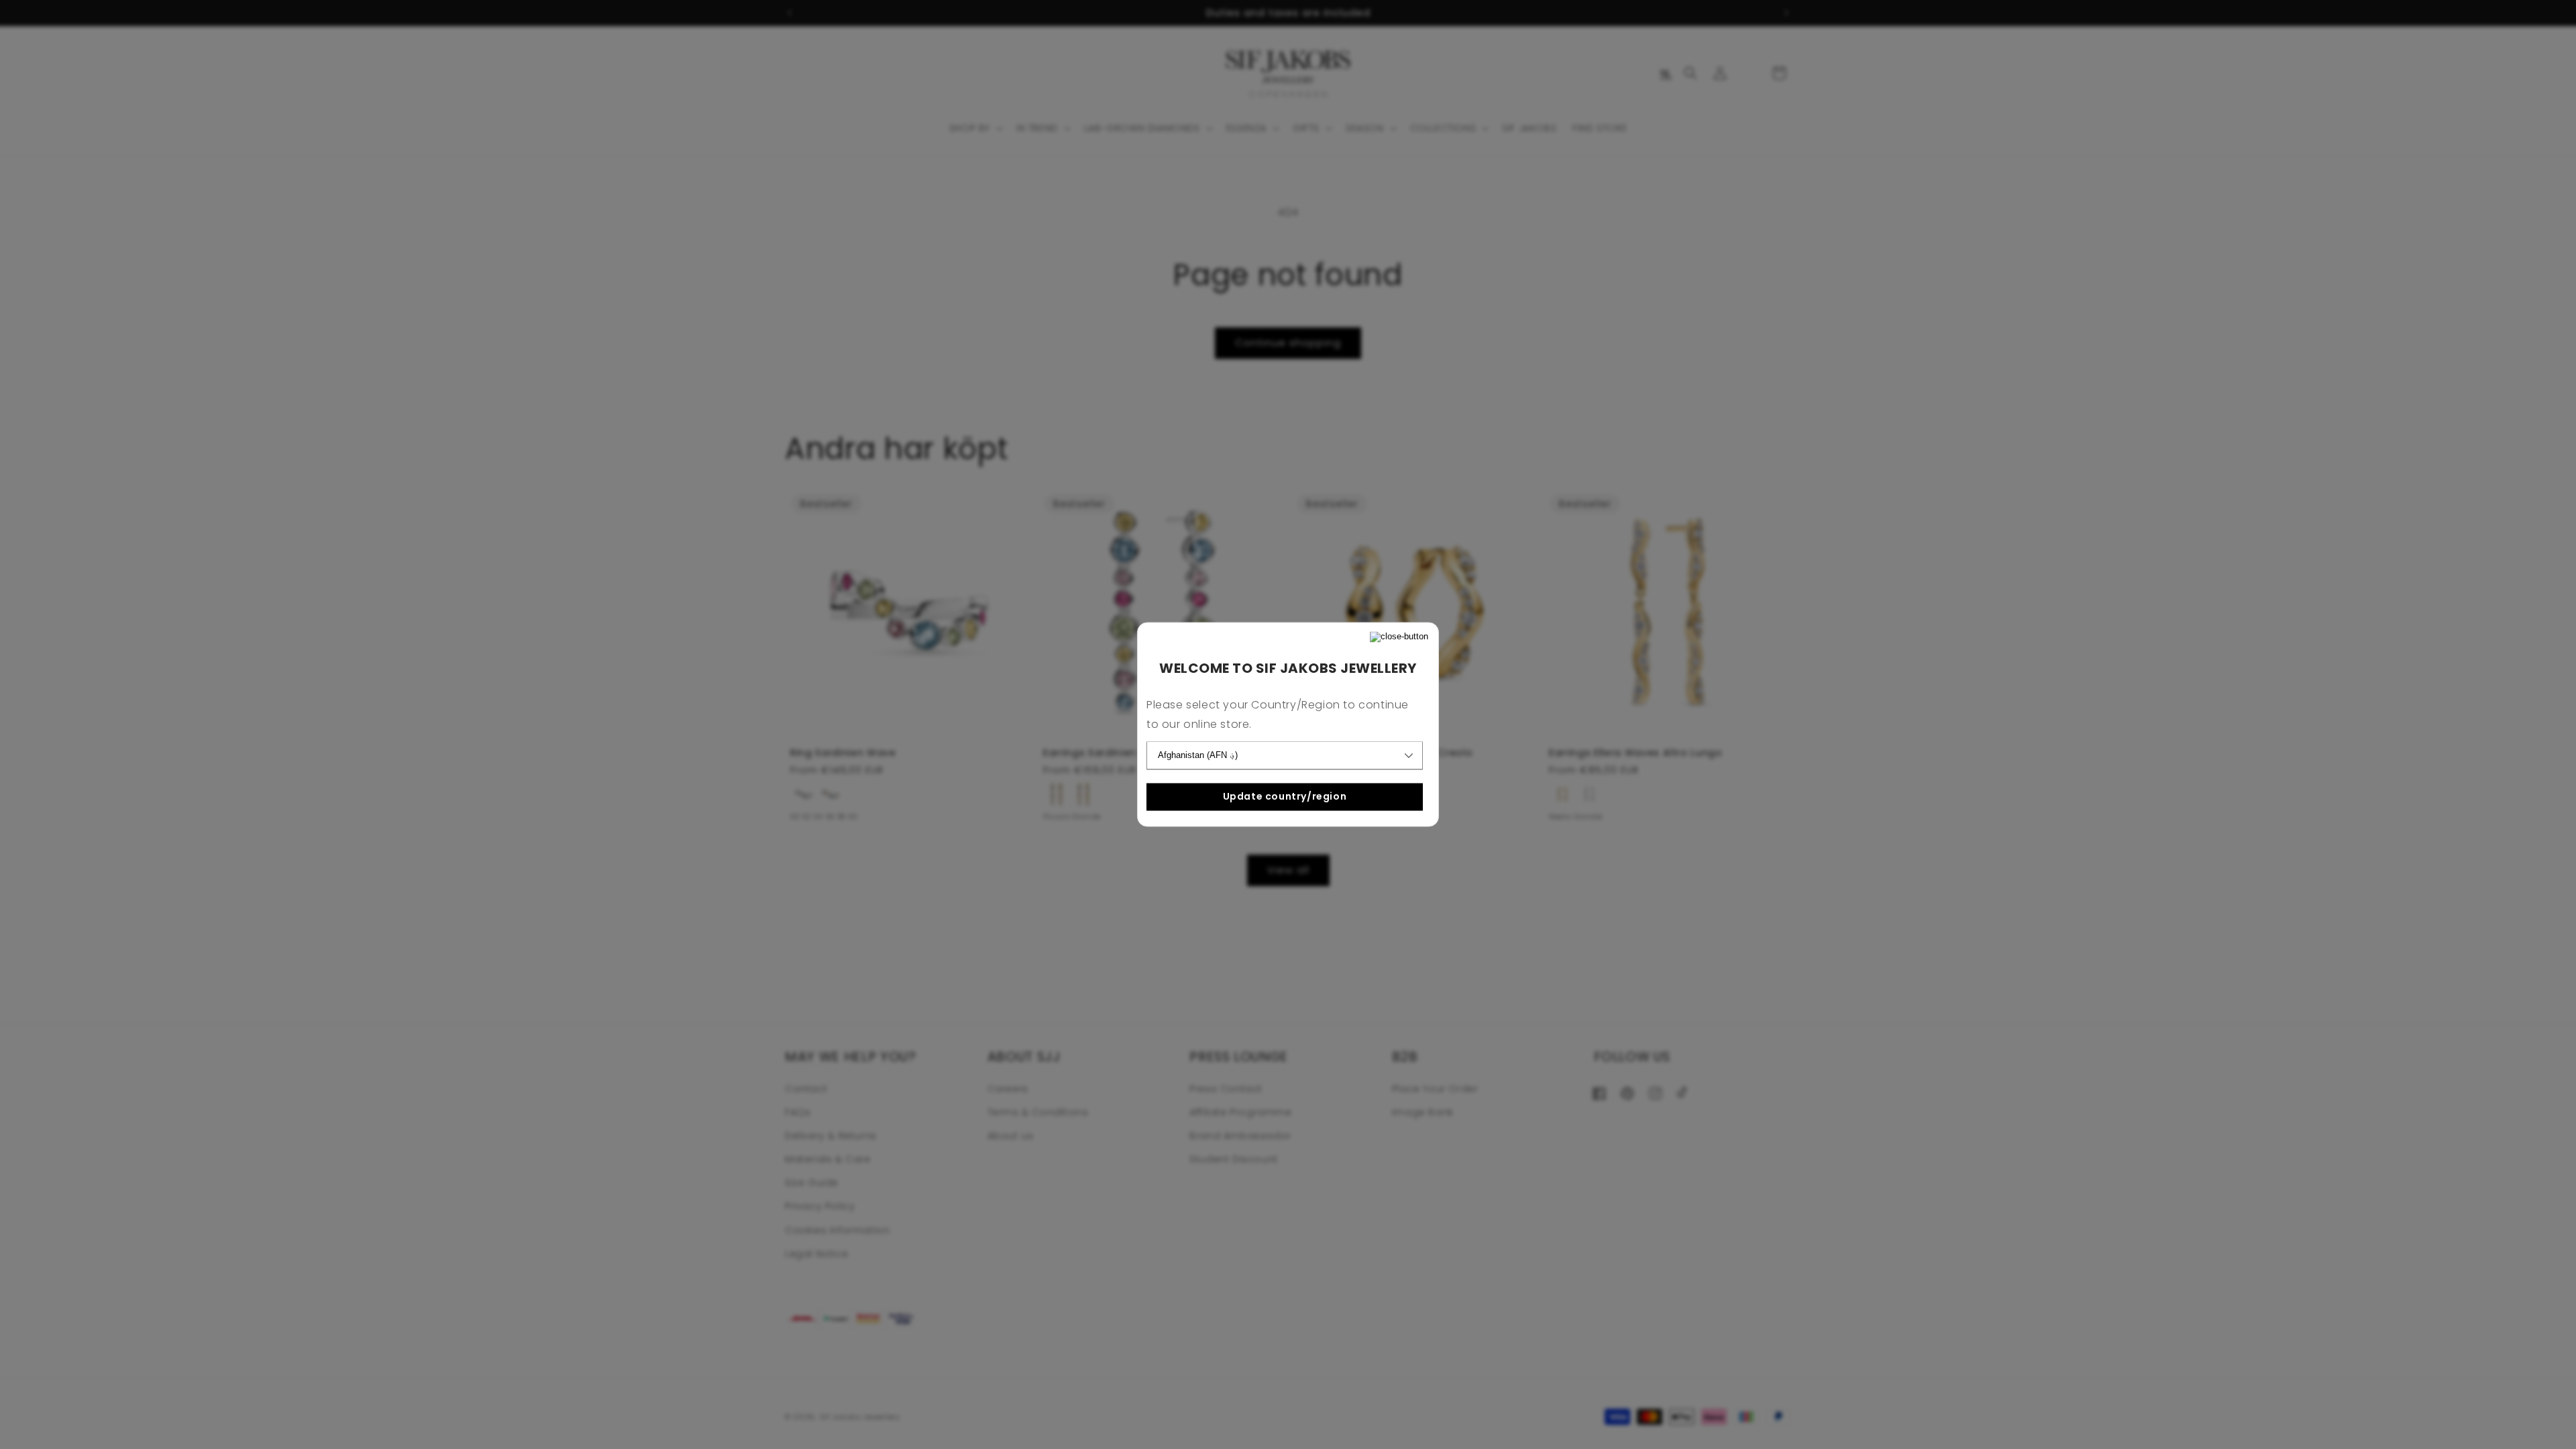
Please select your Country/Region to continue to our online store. (1278, 715)
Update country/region (1285, 796)
